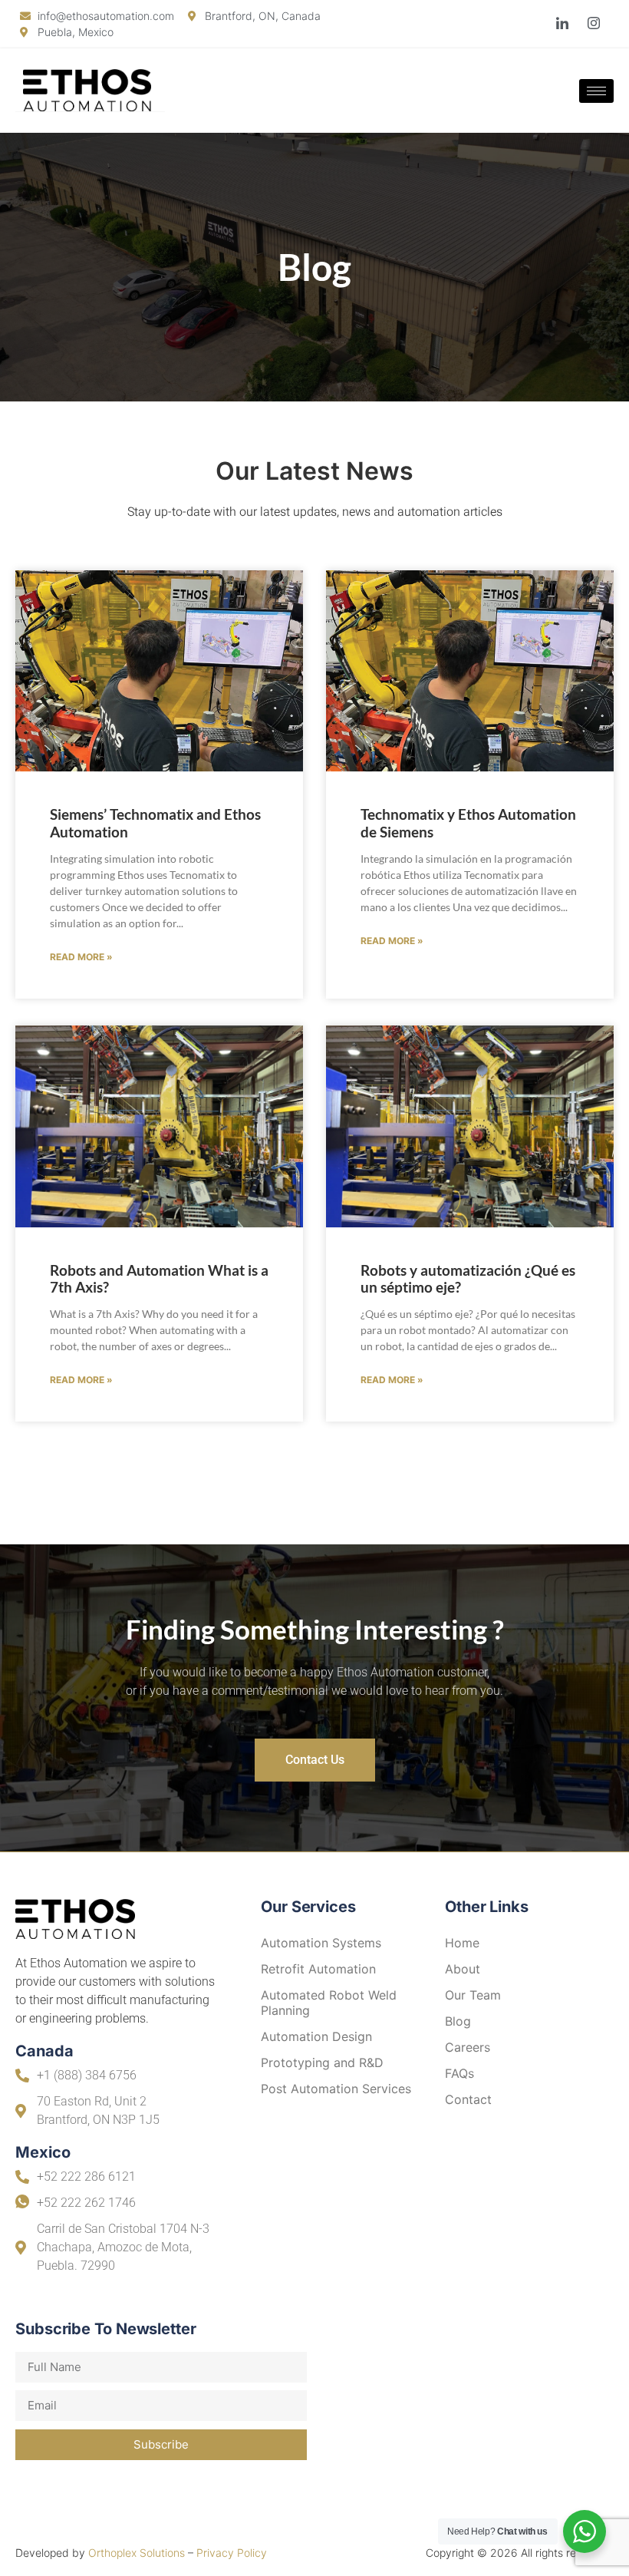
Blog (458, 2021)
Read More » (81, 957)
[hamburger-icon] (596, 91)
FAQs (459, 2073)
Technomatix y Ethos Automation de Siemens (468, 823)
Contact (468, 2099)
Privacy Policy (232, 2553)
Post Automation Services (336, 2089)
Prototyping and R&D (322, 2062)
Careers (468, 2047)
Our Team (473, 1995)
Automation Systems (321, 1943)
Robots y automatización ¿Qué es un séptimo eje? (468, 1279)
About (463, 1969)
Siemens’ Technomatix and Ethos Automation (155, 823)
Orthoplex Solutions (137, 2553)
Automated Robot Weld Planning (329, 2003)
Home (462, 1943)
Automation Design (316, 2036)
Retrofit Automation (318, 1969)
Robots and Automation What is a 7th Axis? (159, 1279)
